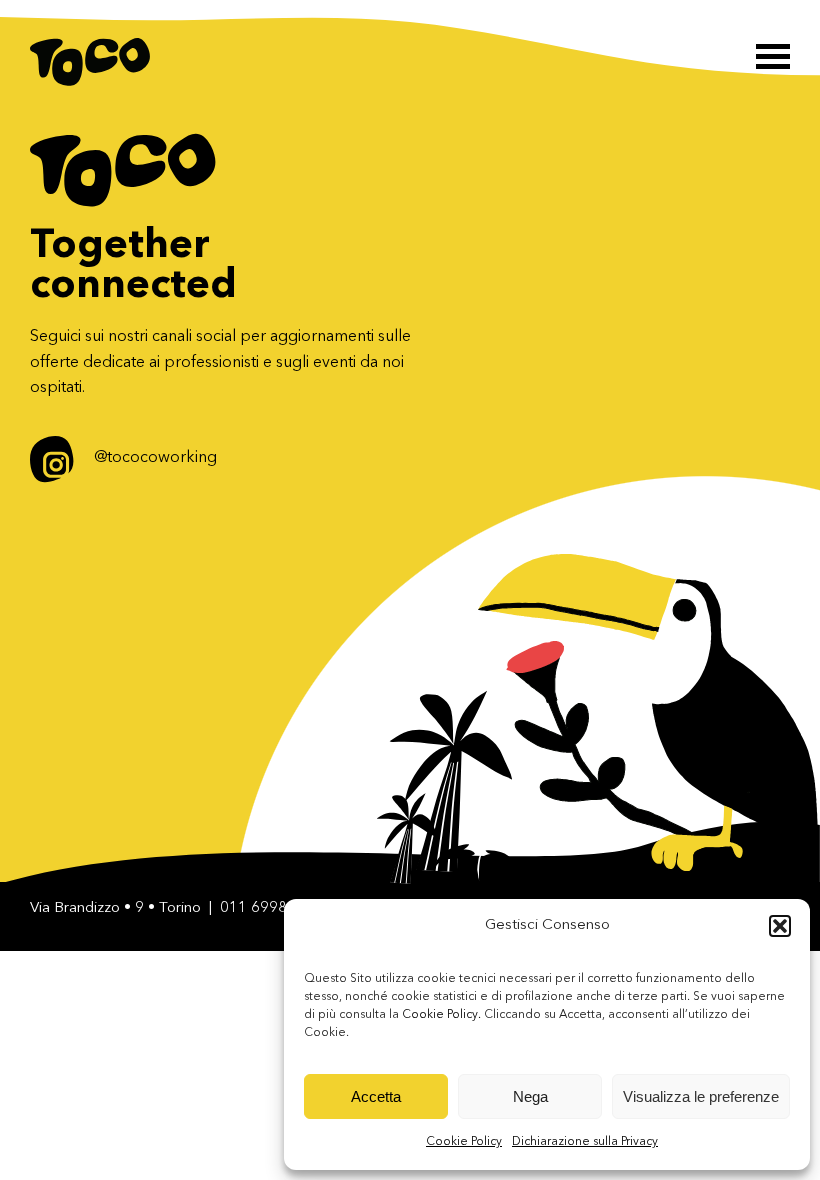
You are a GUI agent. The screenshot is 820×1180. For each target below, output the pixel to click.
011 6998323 (267, 908)
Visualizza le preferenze (701, 1096)
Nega (530, 1096)
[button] (780, 926)
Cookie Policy (464, 1142)
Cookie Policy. (441, 1015)
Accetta (376, 1096)
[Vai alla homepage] (90, 62)
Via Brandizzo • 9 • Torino (115, 908)
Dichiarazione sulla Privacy (585, 1142)
